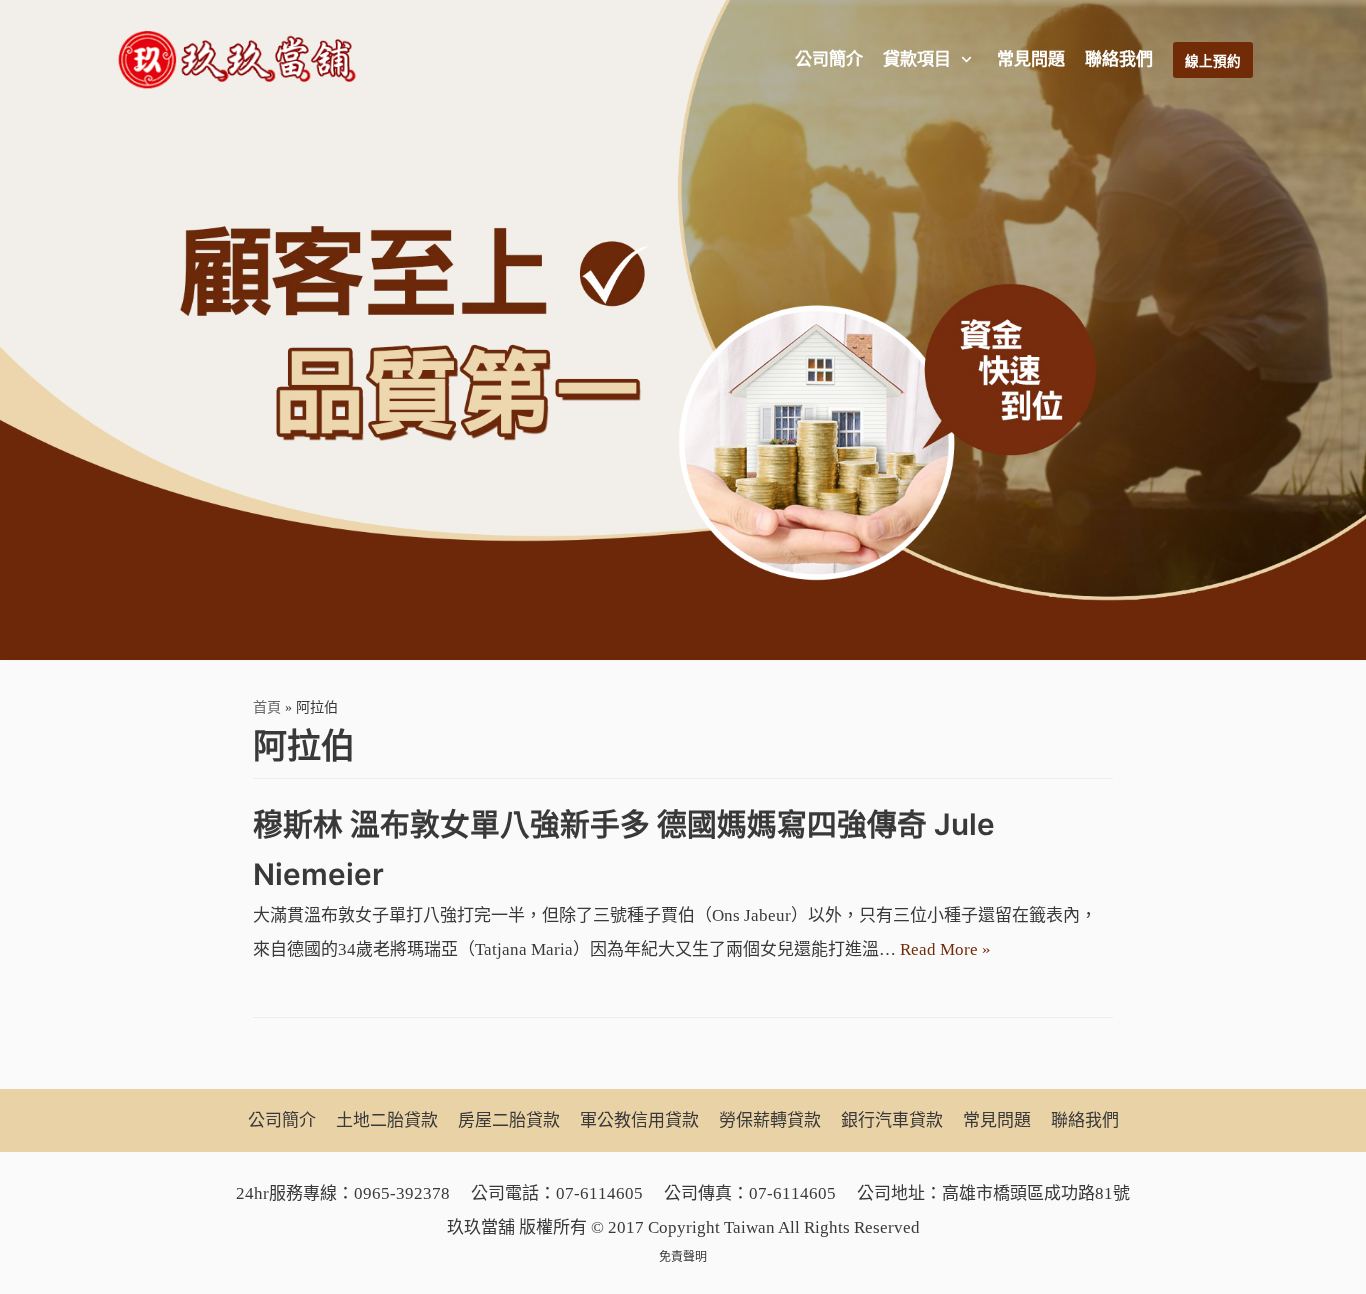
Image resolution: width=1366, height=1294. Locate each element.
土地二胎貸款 (387, 1120)
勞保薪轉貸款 (770, 1120)
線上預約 (1213, 61)
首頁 (267, 707)
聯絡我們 (1119, 59)
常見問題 (1031, 59)
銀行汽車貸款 (892, 1120)
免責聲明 (683, 1257)
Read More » (945, 949)
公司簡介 (829, 59)
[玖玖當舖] (243, 60)
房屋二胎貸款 (509, 1120)
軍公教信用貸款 (639, 1120)
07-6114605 (599, 1193)
